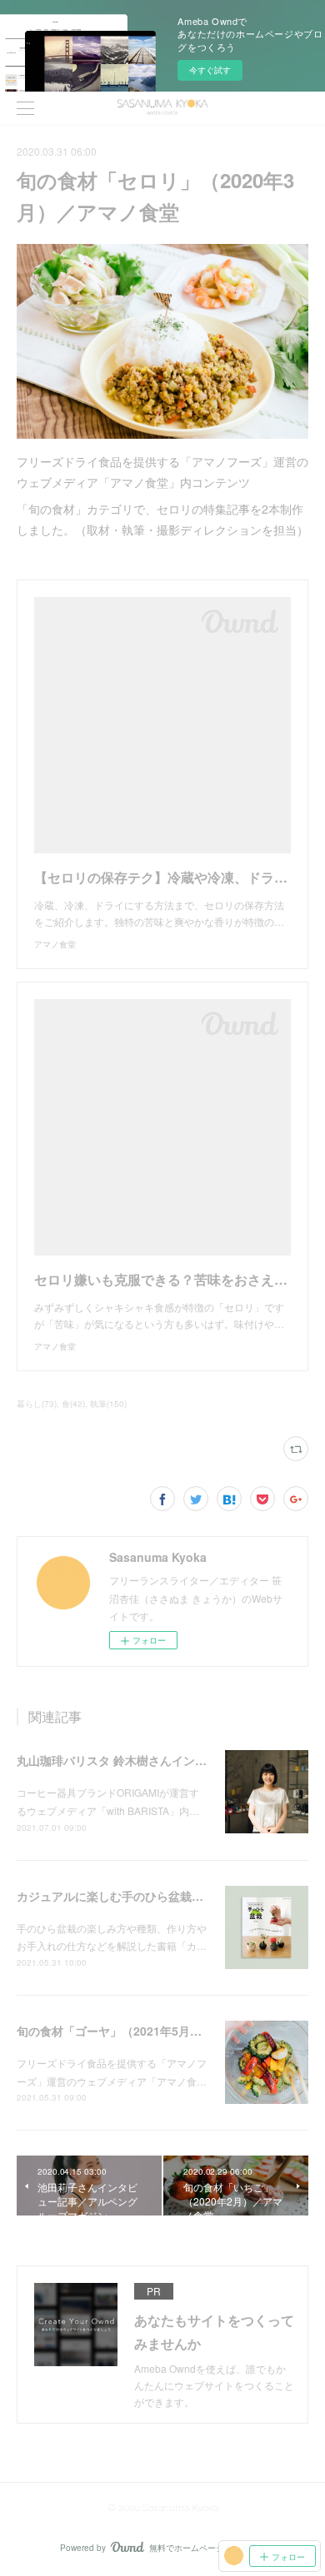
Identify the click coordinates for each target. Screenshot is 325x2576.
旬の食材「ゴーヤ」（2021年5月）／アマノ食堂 (144, 2031)
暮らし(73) (37, 1404)
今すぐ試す (210, 70)
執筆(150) (108, 1404)
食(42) (73, 1404)
